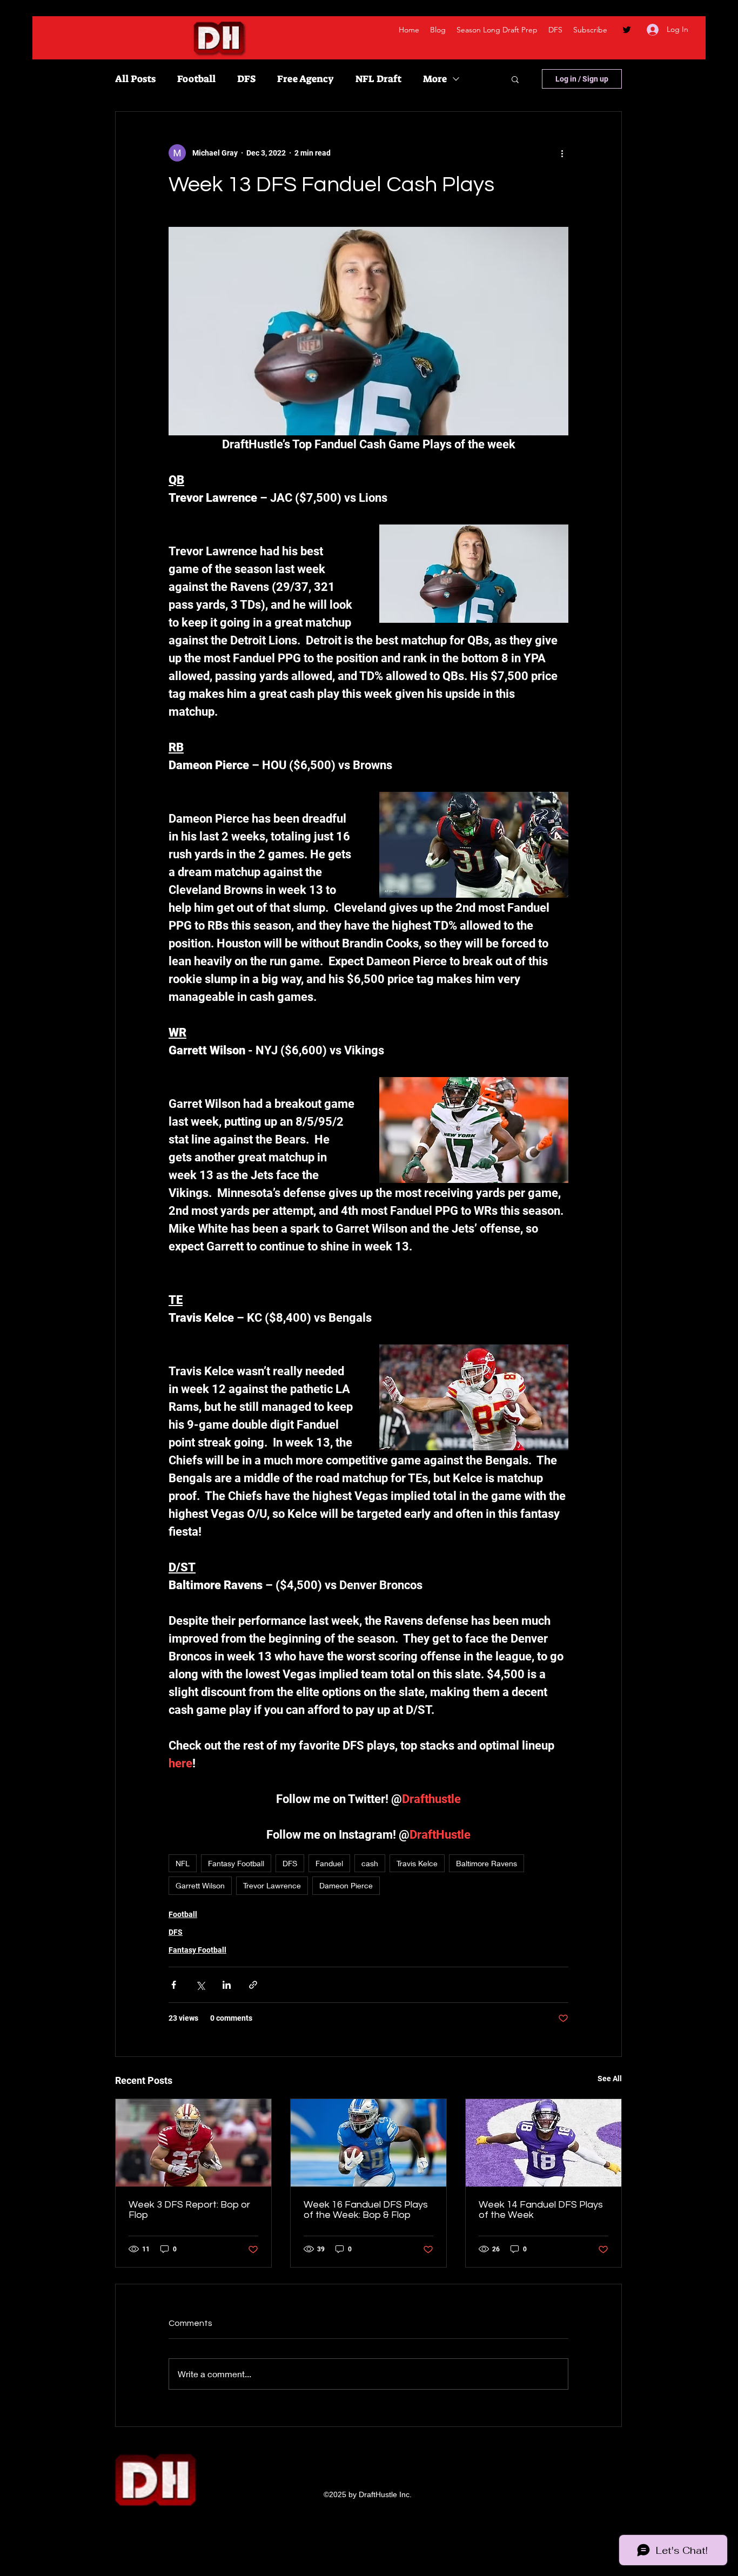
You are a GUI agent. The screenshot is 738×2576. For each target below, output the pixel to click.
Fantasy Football (236, 1863)
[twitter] (627, 30)
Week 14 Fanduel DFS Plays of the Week (541, 2210)
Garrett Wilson (200, 1885)
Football (196, 79)
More (435, 79)
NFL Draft (378, 79)
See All (610, 2079)
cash (370, 1863)
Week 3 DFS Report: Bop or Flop (189, 2210)
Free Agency (306, 79)
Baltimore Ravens (487, 1863)
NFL (183, 1863)
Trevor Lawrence (272, 1885)
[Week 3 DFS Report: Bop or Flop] (193, 2143)
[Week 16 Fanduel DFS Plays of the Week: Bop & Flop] (368, 2143)
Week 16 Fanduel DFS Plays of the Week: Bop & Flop (366, 2210)
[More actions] (562, 153)
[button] (515, 79)
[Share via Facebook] (174, 1985)
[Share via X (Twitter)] (200, 1985)
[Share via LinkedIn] (227, 1985)
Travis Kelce (417, 1863)
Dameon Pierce (346, 1885)
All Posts (135, 79)
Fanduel (329, 1863)
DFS (246, 79)
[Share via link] (253, 1985)
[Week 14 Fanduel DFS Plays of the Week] (544, 2143)
